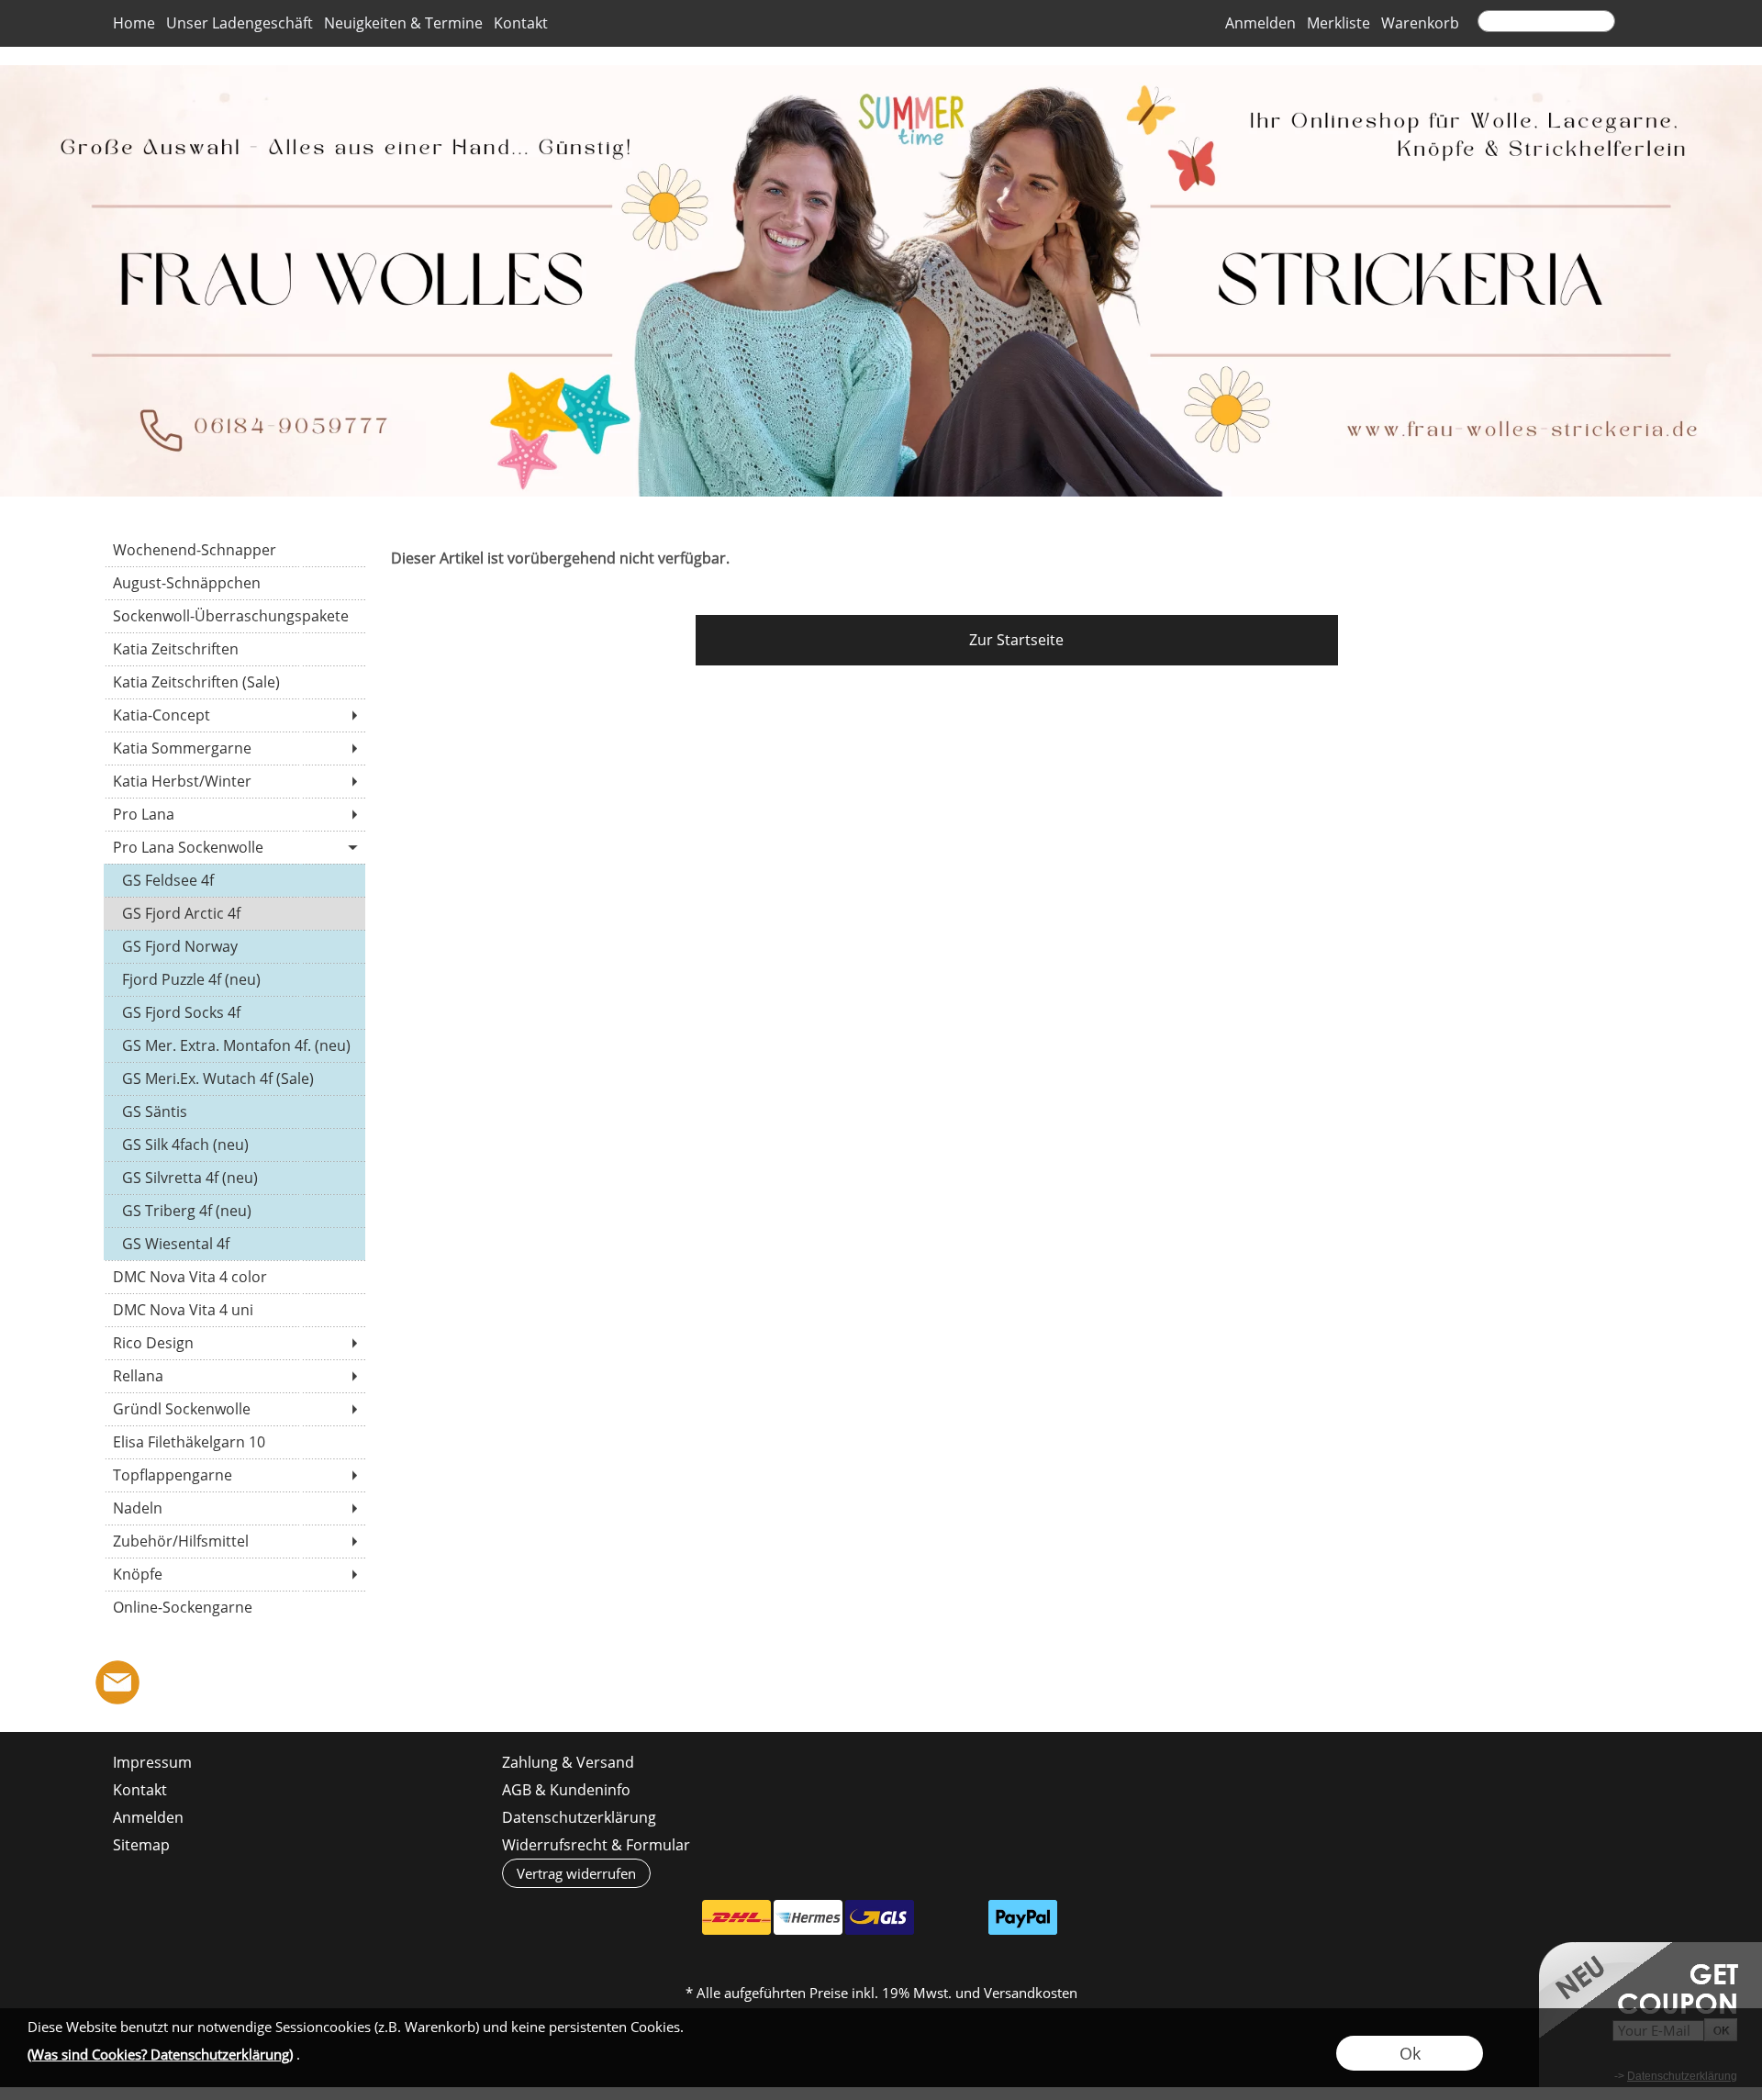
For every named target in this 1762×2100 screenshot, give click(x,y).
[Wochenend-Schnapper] (234, 550)
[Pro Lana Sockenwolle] (234, 847)
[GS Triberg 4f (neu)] (234, 1211)
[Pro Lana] (234, 814)
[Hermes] (808, 1917)
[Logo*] (881, 73)
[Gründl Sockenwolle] (234, 1409)
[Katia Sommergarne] (234, 748)
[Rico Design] (234, 1343)
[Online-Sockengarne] (234, 1607)
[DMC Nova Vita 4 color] (234, 1277)
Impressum (152, 1762)
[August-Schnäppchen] (234, 583)
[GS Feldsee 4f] (234, 880)
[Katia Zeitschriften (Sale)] (234, 682)
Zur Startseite (1016, 640)
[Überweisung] (951, 1917)
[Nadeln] (234, 1508)
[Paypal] (1023, 1917)
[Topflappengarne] (234, 1475)
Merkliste (1338, 24)
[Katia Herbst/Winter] (234, 781)
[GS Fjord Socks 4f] (234, 1012)
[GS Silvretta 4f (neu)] (234, 1178)
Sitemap (141, 1845)
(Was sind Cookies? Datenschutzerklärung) (160, 2054)
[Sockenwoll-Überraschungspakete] (234, 616)
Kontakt (521, 24)
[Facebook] (167, 1682)
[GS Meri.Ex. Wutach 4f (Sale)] (234, 1078)
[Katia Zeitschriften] (234, 649)
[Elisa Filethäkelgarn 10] (234, 1442)
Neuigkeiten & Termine (403, 24)
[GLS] (880, 1917)
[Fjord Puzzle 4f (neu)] (234, 979)
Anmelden (1260, 24)
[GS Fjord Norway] (234, 946)
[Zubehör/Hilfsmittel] (234, 1541)
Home (134, 24)
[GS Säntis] (234, 1111)
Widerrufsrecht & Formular (596, 1845)
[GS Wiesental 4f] (234, 1244)
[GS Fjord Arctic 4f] (234, 913)
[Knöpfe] (234, 1574)
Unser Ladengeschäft (240, 24)
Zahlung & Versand (568, 1762)
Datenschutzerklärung (579, 1817)
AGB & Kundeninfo (566, 1790)
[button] (1638, 24)
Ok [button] (1410, 2053)
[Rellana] (234, 1376)
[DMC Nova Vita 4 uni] (234, 1310)
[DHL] (736, 1917)
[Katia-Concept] (234, 715)
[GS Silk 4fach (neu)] (234, 1145)
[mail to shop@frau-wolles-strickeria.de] (117, 1682)
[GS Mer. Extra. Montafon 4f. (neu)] (234, 1045)
